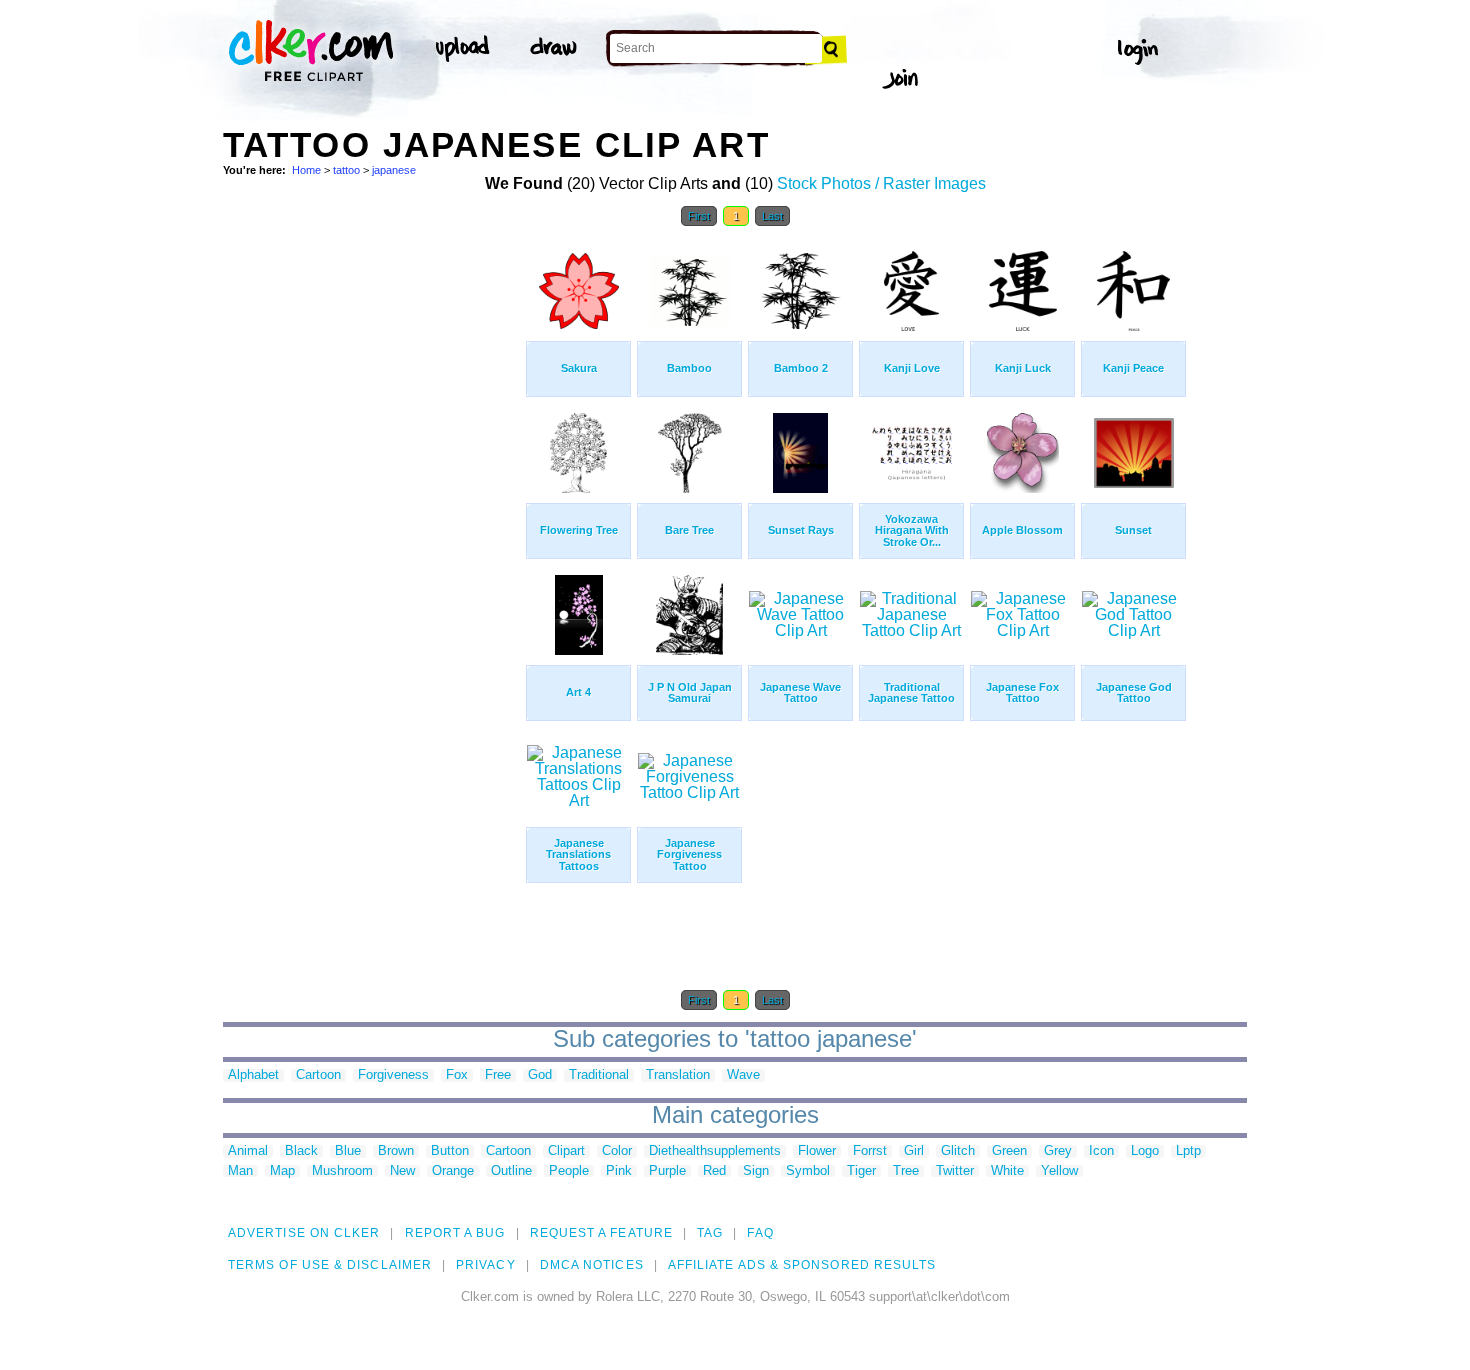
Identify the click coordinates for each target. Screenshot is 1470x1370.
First (699, 216)
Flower (817, 1151)
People (569, 1171)
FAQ (760, 1233)
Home (306, 170)
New (402, 1171)
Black (301, 1151)
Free (498, 1075)
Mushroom (342, 1171)
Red (714, 1171)
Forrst (870, 1151)
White (1007, 1171)
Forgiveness (393, 1075)
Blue (348, 1151)
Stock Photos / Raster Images (881, 183)
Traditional (599, 1075)
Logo (1145, 1151)
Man (240, 1171)
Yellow (1059, 1171)
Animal (248, 1151)
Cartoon (318, 1075)
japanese (394, 170)
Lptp (1188, 1151)
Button (450, 1151)
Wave (743, 1075)
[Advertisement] (373, 538)
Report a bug (455, 1233)
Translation (678, 1075)
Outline (511, 1171)
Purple (667, 1171)
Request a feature (601, 1233)
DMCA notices (592, 1265)
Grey (1058, 1151)
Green (1009, 1151)
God (540, 1075)
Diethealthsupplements (715, 1151)
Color (617, 1151)
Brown (396, 1151)
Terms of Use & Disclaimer (330, 1265)
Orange (453, 1171)
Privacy (486, 1265)
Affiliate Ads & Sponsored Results (802, 1265)
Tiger (861, 1171)
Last (772, 216)
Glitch (958, 1151)
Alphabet (253, 1075)
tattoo (346, 170)
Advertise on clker (304, 1233)
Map (282, 1171)
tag (710, 1233)
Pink (619, 1171)
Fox (457, 1075)
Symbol (808, 1171)
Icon (1101, 1151)
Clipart (566, 1151)
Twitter (955, 1171)
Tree (906, 1171)
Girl (914, 1151)
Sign (756, 1171)
